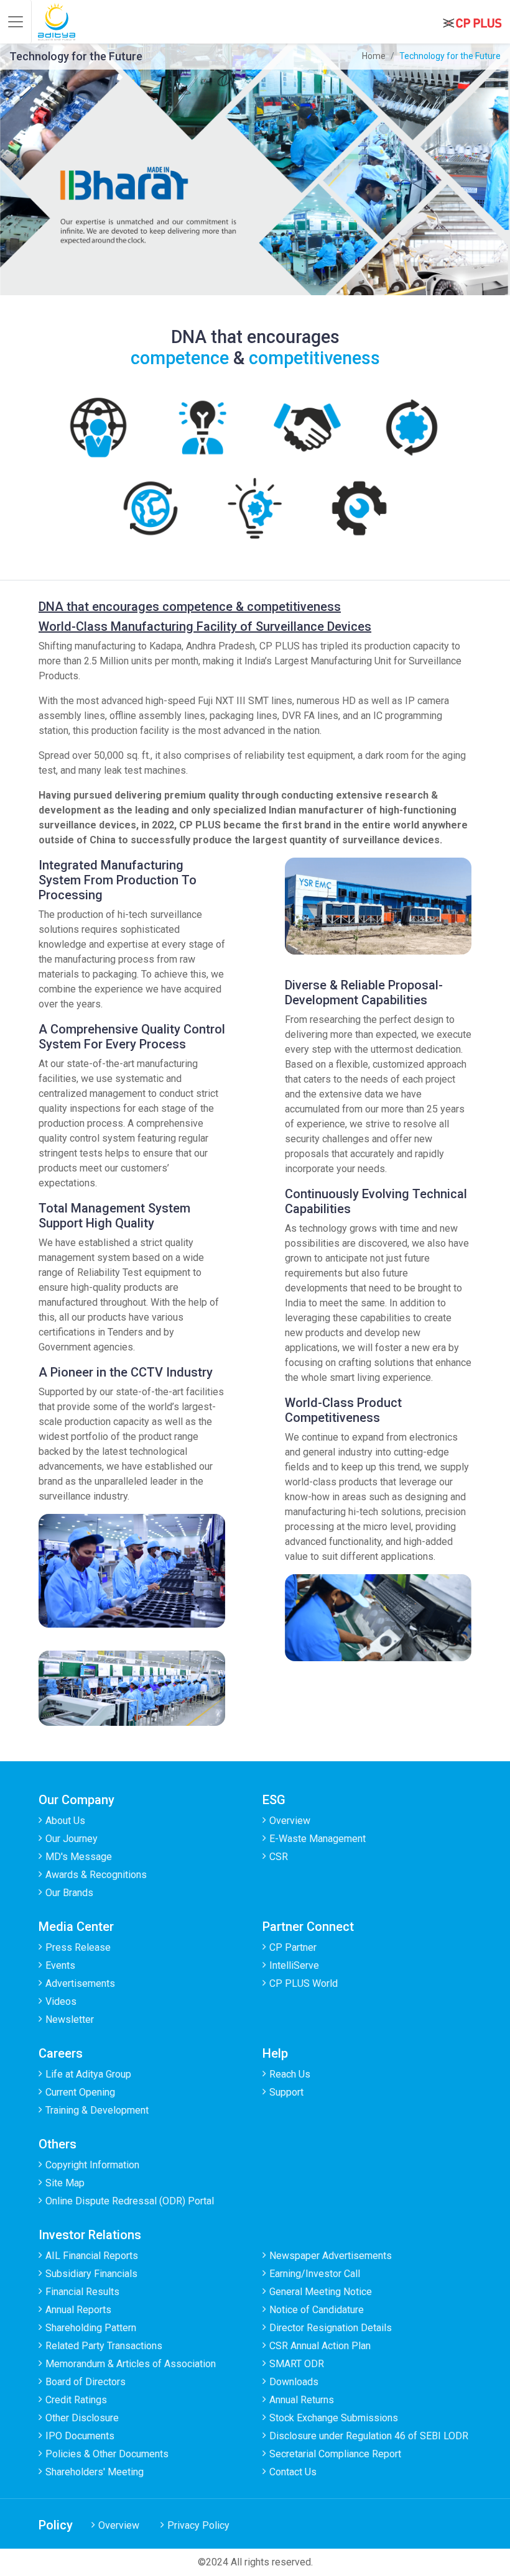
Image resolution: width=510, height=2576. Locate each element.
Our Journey (72, 1839)
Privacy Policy (198, 2525)
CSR (279, 1857)
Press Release (78, 1947)
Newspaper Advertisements (331, 2256)
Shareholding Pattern (91, 2328)
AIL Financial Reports (92, 2256)
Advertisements (80, 1983)
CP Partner (293, 1947)
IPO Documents (80, 2436)
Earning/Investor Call (315, 2274)
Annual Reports (78, 2310)
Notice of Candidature (317, 2310)
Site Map (65, 2183)
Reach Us (290, 2074)
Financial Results (82, 2292)
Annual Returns (302, 2400)
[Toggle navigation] (16, 22)
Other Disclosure (82, 2418)
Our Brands (69, 1893)
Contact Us (293, 2472)
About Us (65, 1821)
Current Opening (80, 2092)
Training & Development (97, 2110)
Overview (290, 1821)
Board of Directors (86, 2382)
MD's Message (79, 1857)
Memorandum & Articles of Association (131, 2364)
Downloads (294, 2382)
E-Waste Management (318, 1839)
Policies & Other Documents (107, 2454)
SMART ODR (297, 2364)
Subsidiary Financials (91, 2274)
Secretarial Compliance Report (335, 2454)
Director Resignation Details (331, 2328)
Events (60, 1965)
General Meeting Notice (321, 2292)
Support (286, 2092)
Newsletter (70, 2019)
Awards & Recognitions (96, 1875)
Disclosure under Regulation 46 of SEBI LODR (369, 2436)
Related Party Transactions (104, 2346)
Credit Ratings (76, 2400)
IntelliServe (294, 1965)
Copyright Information (92, 2165)
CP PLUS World (304, 1983)
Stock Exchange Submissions (334, 2418)
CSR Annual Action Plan (320, 2346)
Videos (61, 2001)
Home (374, 56)
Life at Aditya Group (88, 2074)
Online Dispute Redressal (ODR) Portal (130, 2201)
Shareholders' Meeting (95, 2472)
